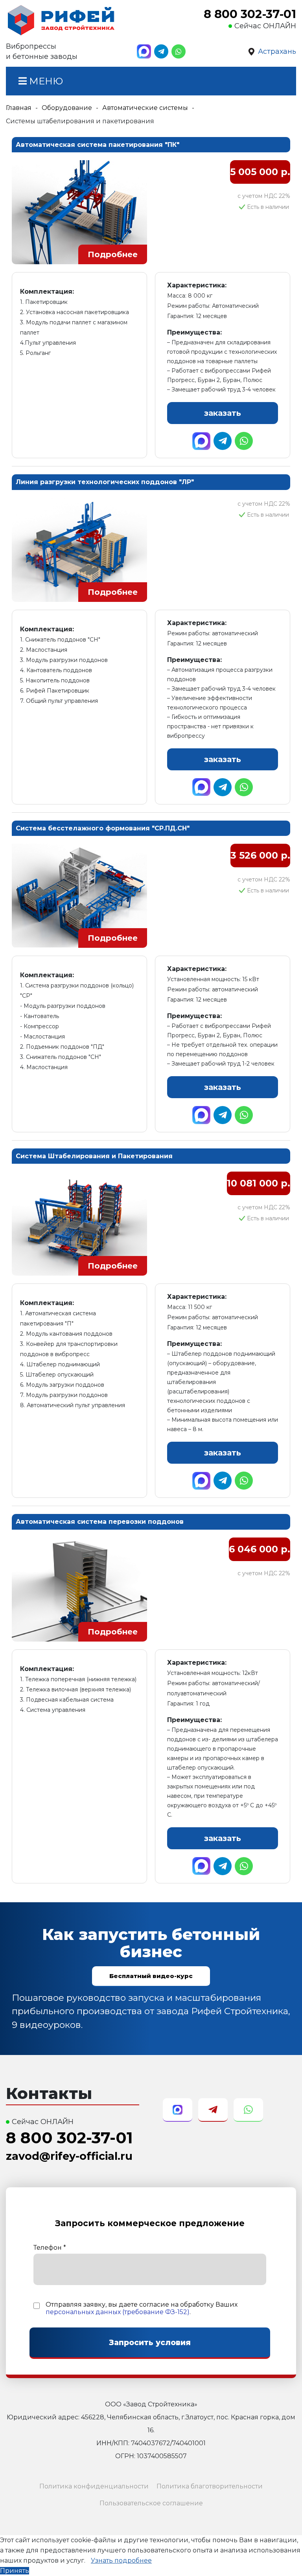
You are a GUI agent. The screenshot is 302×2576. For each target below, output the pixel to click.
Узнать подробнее (121, 2560)
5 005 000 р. (260, 172)
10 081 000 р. (259, 1183)
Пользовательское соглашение (151, 2503)
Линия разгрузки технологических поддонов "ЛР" (105, 482)
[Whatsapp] (179, 51)
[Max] (144, 51)
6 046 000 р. (260, 1549)
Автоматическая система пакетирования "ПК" (98, 145)
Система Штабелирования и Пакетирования (94, 1156)
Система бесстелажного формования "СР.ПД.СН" (103, 828)
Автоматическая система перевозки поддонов (100, 1522)
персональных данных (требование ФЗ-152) (118, 2312)
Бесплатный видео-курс (151, 1976)
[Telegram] (161, 51)
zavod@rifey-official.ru (69, 2156)
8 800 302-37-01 (250, 14)
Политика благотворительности (210, 2486)
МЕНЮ (45, 81)
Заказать (223, 413)
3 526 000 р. (260, 855)
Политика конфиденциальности (94, 2486)
